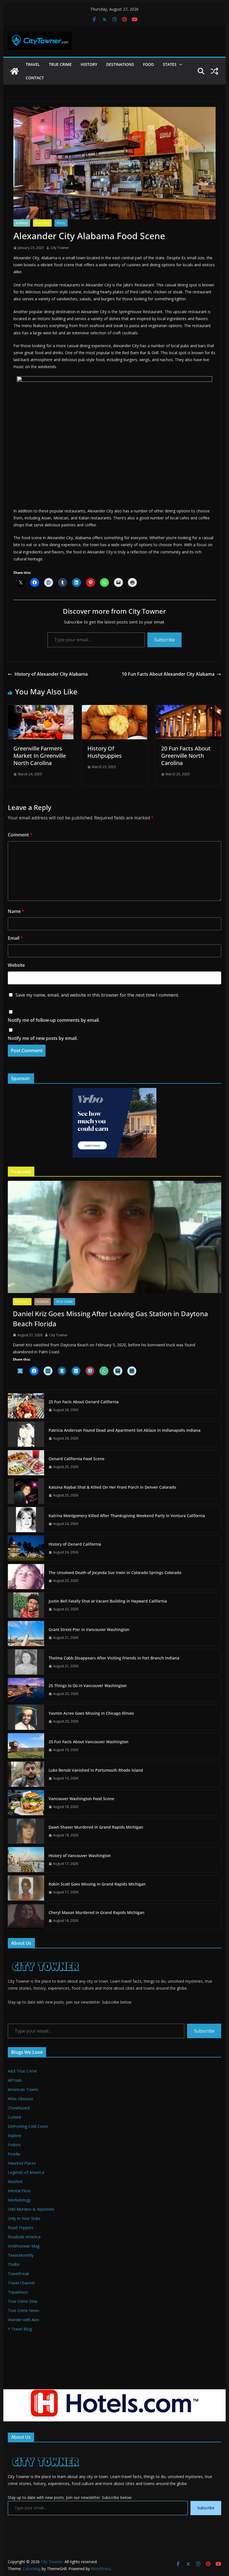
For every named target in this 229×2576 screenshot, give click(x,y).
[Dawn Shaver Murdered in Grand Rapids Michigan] (26, 1831)
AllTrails (15, 2080)
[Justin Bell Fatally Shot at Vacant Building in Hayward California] (26, 1605)
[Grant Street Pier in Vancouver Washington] (26, 1634)
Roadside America (24, 2237)
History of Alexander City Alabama (51, 674)
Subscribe (164, 640)
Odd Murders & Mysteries (31, 2209)
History (89, 64)
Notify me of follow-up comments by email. (54, 1020)
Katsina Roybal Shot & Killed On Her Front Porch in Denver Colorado (112, 1487)
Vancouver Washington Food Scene (81, 1799)
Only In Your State (24, 2218)
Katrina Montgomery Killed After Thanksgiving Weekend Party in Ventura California (127, 1516)
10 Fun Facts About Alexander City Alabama (168, 674)
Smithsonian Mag (24, 2246)
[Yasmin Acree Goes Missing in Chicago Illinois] (26, 1717)
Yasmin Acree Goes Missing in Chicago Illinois (91, 1713)
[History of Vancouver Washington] (26, 1860)
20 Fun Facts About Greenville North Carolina (186, 756)
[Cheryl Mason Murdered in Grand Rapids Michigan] (26, 1917)
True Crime (60, 64)
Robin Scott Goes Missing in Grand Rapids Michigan (97, 1884)
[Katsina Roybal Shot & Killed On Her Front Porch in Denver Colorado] (26, 1491)
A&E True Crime (22, 2071)
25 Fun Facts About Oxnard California (84, 1402)
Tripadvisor (18, 2292)
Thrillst (14, 2264)
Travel (33, 64)
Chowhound (19, 2108)
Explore (15, 2135)
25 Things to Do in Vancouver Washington (88, 1686)
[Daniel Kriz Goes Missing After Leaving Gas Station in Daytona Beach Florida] (114, 1237)
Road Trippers (21, 2228)
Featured (42, 223)
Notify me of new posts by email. (43, 1038)
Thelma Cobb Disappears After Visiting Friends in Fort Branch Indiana (114, 1658)
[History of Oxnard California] (26, 1548)
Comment (20, 835)
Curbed (14, 2117)
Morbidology (19, 2200)
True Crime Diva (22, 2301)
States (170, 64)
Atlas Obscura (20, 2099)
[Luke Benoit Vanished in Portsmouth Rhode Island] (26, 1774)
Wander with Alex (23, 2320)
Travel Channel (21, 2283)
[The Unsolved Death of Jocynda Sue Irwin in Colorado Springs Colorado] (26, 1577)
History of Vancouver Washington (80, 1856)
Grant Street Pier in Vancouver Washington (89, 1629)
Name (16, 911)
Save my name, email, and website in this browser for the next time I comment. (97, 995)
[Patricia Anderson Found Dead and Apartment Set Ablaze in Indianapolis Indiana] (26, 1434)
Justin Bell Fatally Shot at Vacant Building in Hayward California (108, 1601)
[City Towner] (15, 71)
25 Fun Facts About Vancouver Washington (89, 1742)
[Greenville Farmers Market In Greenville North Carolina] (40, 709)
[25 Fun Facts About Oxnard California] (26, 1406)
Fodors (14, 2145)
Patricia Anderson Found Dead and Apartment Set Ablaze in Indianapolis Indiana (125, 1430)
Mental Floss (19, 2191)
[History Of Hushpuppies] (115, 709)
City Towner (60, 248)
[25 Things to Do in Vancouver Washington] (26, 1690)
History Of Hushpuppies (105, 752)
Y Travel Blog (20, 2329)
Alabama (22, 223)
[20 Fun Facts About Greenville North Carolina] (188, 709)
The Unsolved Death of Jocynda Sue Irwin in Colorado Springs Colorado (115, 1573)
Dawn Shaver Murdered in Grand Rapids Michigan (96, 1827)
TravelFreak (18, 2274)
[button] (180, 64)
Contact (35, 78)
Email (15, 938)
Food (148, 64)
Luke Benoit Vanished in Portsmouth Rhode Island (96, 1770)
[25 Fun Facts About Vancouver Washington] (26, 1746)
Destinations (120, 64)
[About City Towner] (45, 1956)
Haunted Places (22, 2163)
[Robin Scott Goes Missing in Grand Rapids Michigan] (26, 1888)
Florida (43, 1302)
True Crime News (24, 2310)
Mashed (15, 2182)
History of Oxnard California (75, 1544)
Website (16, 965)
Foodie (14, 2154)
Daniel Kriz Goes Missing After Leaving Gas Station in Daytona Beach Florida (110, 1319)
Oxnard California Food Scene (77, 1459)
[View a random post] (214, 71)
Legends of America (26, 2172)
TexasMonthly (21, 2255)
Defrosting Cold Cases (28, 2126)
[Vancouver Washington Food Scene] (26, 1803)
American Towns (23, 2089)
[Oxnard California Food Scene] (26, 1463)
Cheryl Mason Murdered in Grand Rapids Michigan (96, 1912)
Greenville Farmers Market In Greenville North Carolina (40, 756)
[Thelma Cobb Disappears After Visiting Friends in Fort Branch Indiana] (26, 1662)
